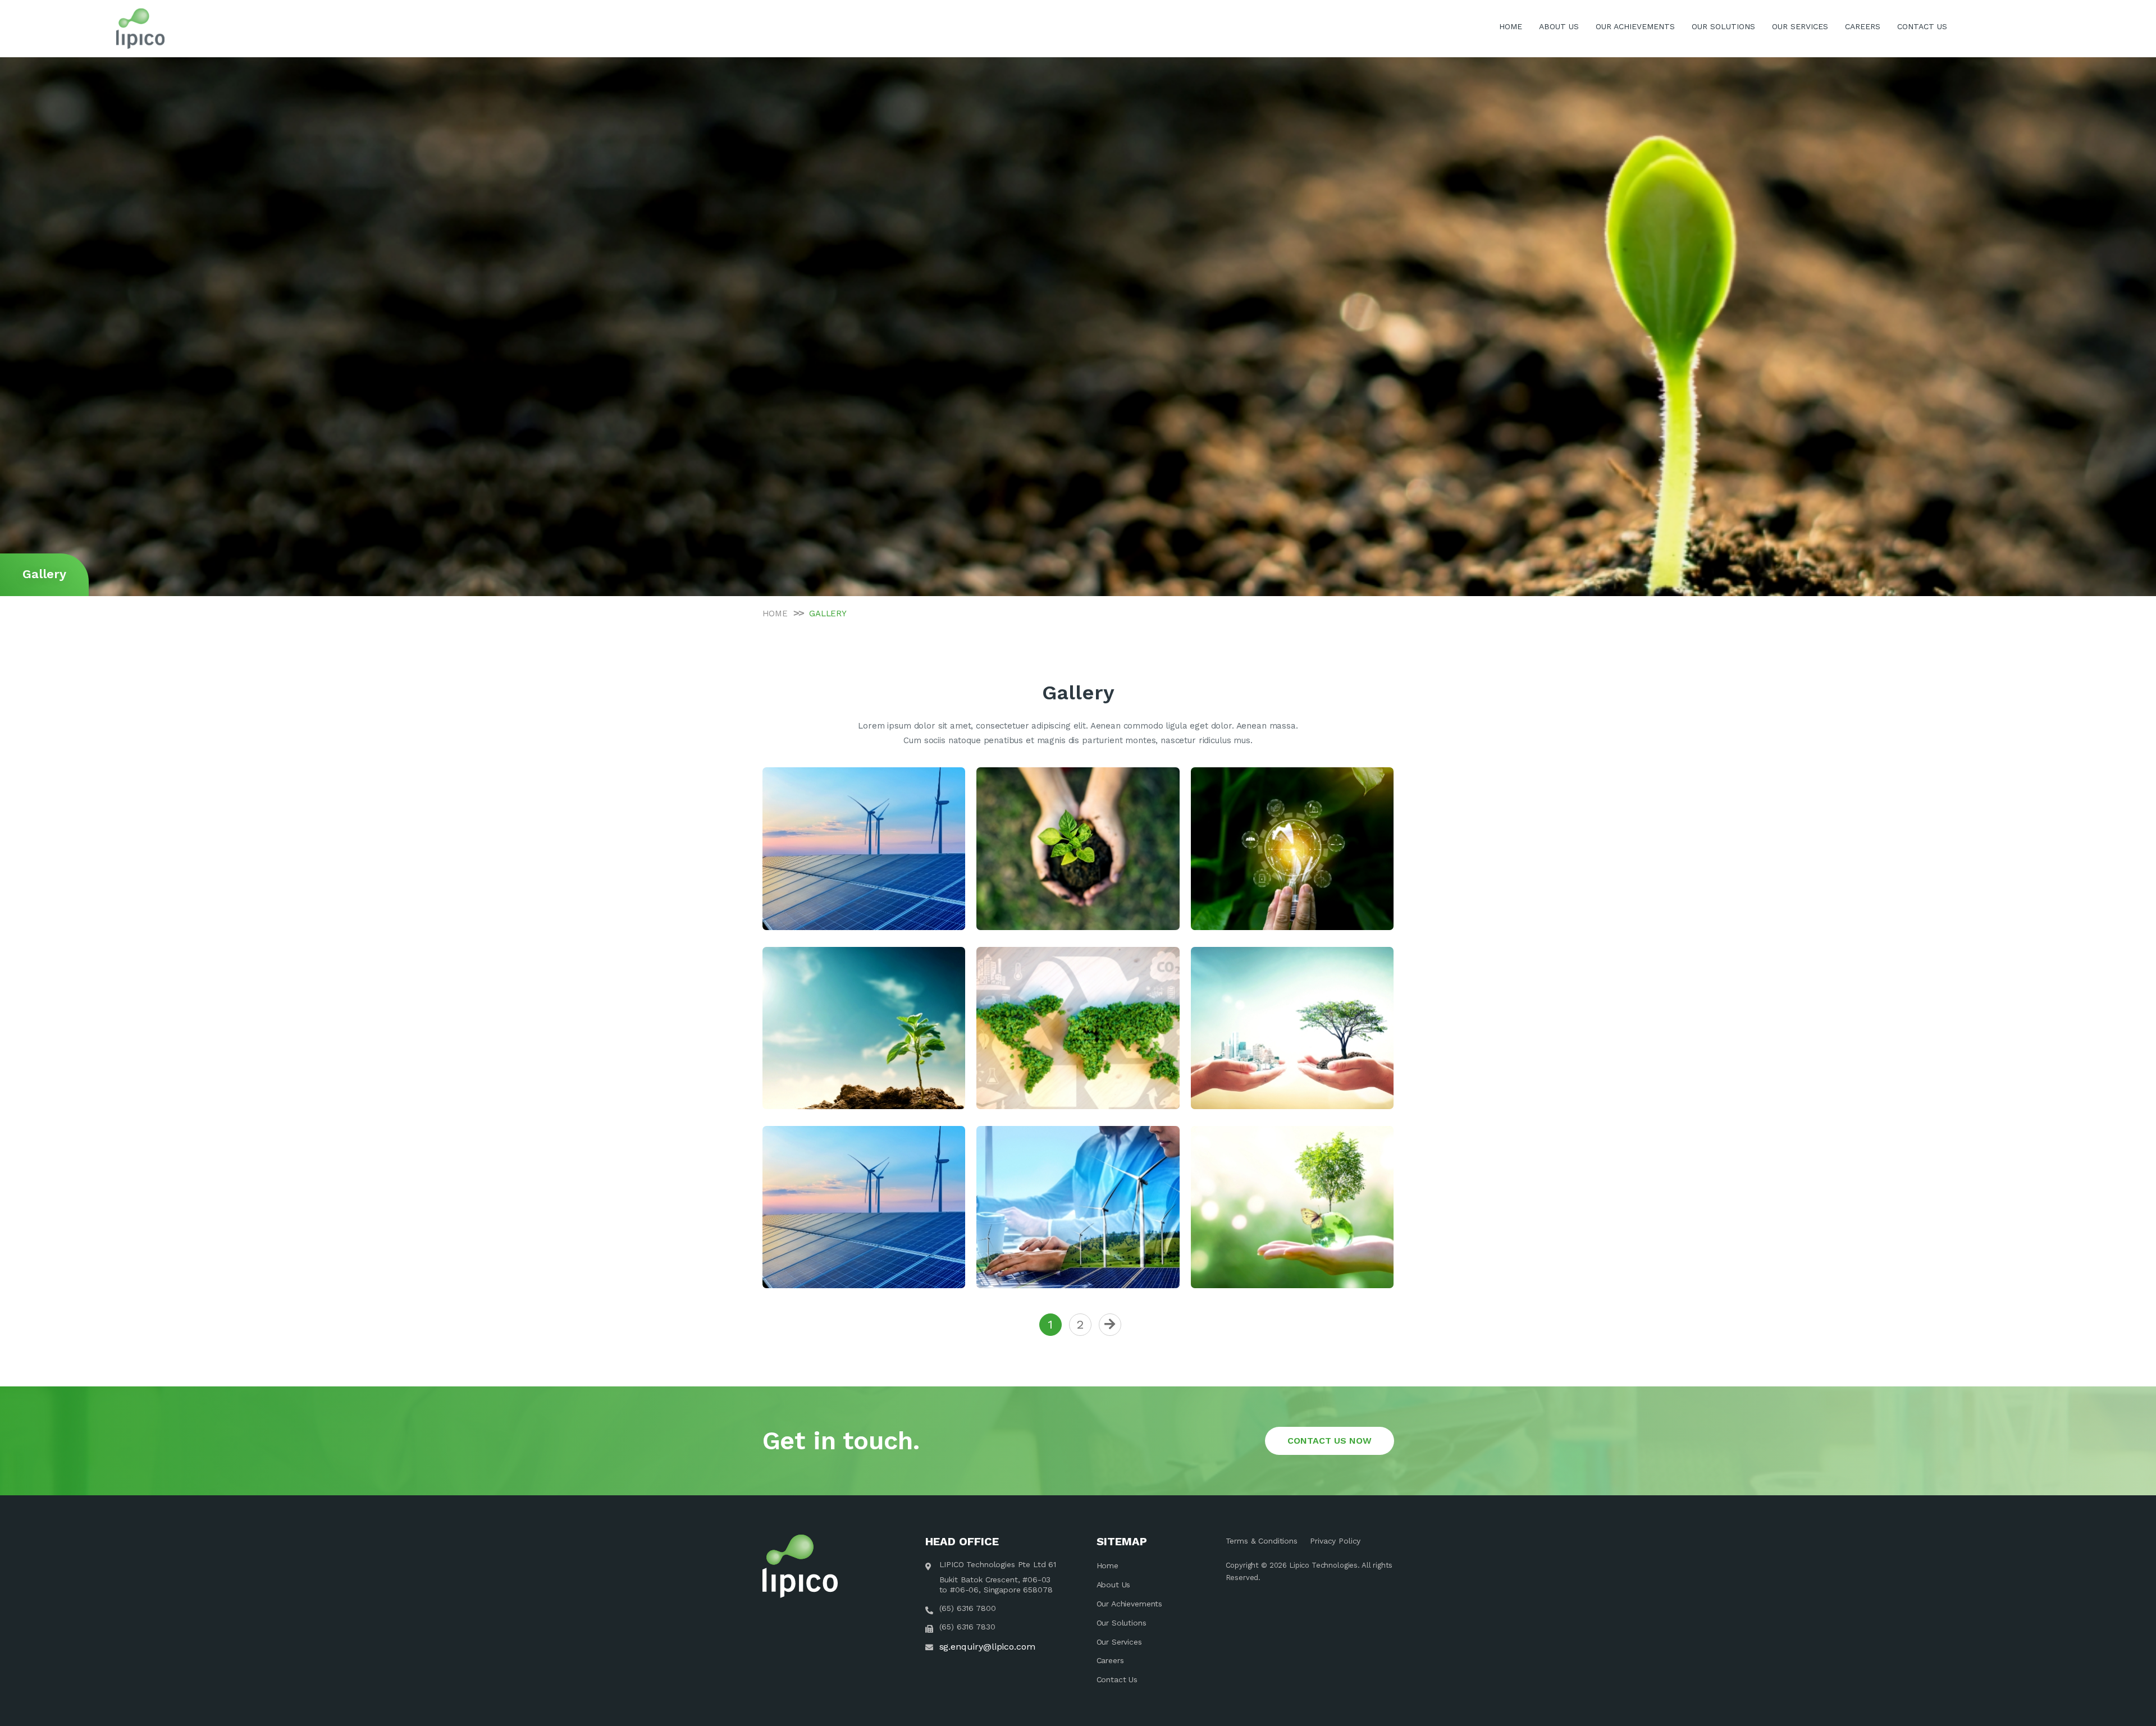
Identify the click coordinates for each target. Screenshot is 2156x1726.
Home (1107, 1565)
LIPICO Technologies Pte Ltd (993, 1564)
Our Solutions (1122, 1623)
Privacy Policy (1335, 1541)
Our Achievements (1130, 1604)
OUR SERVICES (1800, 26)
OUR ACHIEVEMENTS (1635, 26)
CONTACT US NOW (1330, 1441)
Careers (1110, 1660)
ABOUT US (1559, 26)
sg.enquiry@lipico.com (987, 1647)
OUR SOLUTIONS (1723, 26)
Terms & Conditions (1262, 1541)
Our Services (1119, 1642)
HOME (1511, 26)
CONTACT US (1922, 26)
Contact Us (1117, 1679)
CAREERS (1863, 26)
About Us (1114, 1585)
